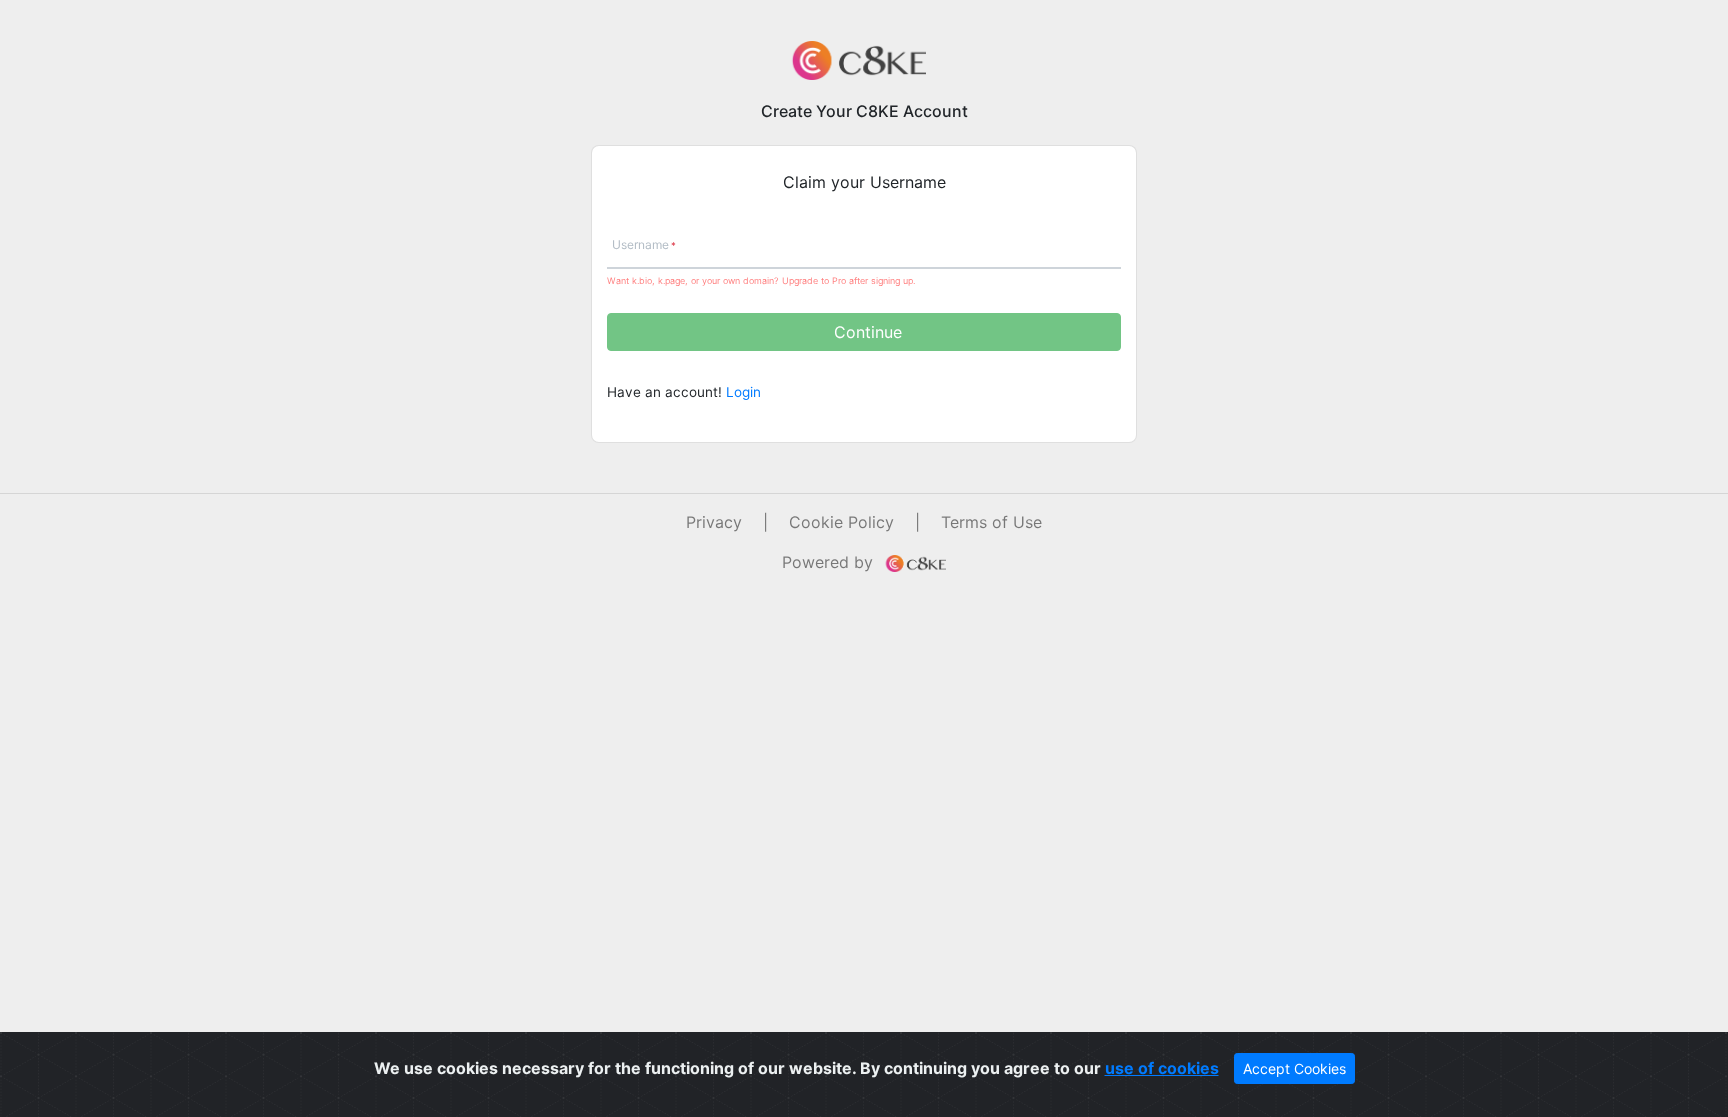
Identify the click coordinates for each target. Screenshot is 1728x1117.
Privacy (714, 522)
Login (743, 392)
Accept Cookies (1294, 1068)
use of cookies (1162, 1068)
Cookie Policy (841, 522)
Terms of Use (991, 522)
